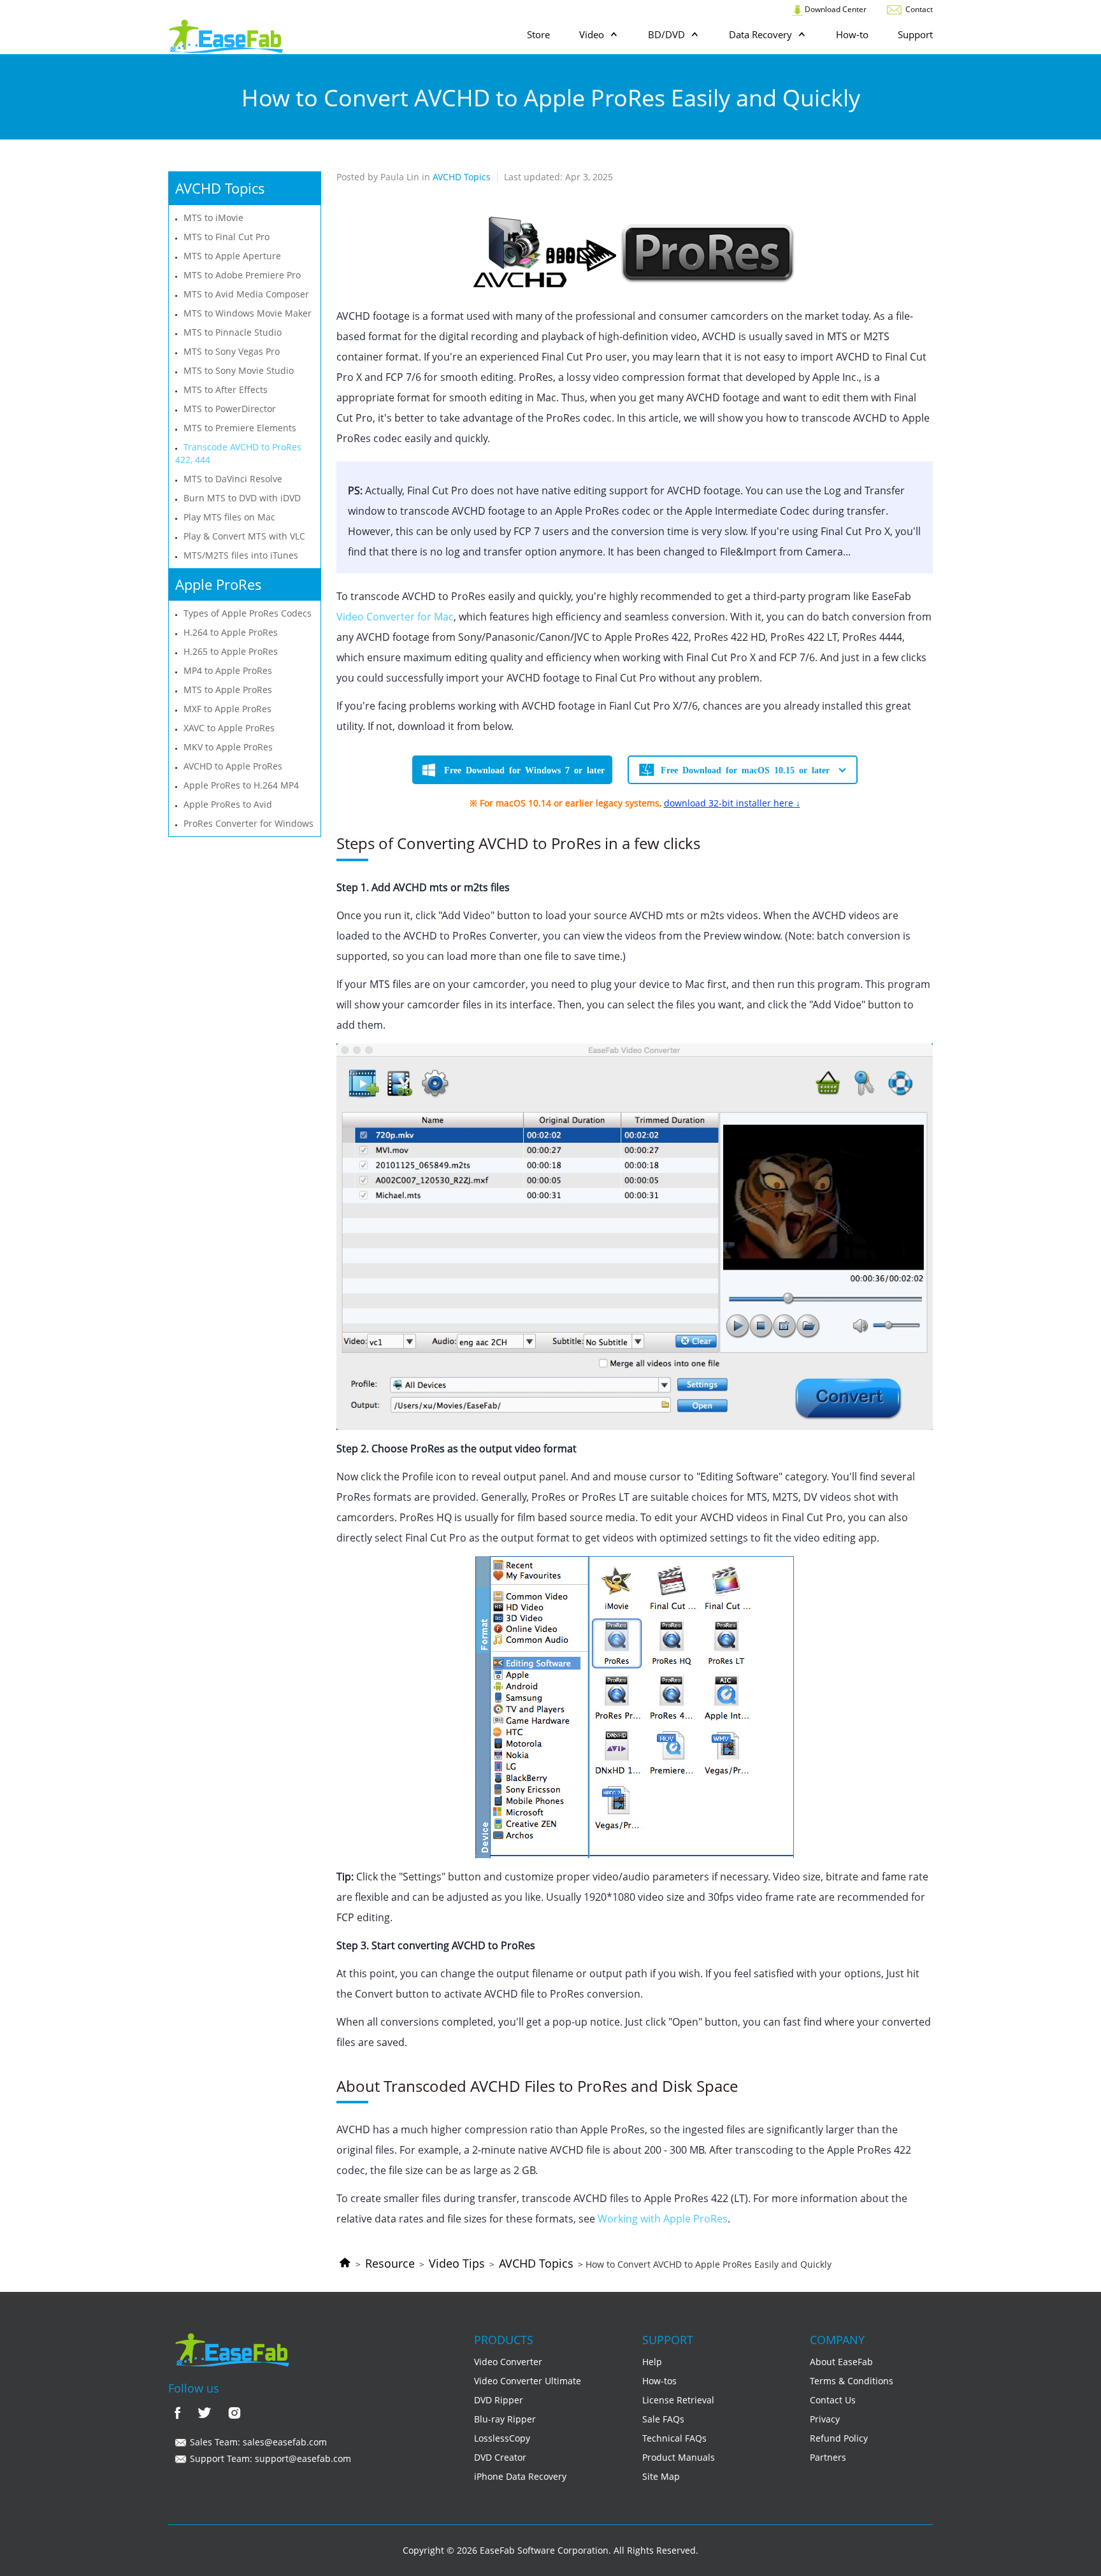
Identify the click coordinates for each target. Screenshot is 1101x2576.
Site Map (661, 2476)
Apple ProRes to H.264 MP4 (241, 785)
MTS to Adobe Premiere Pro (242, 275)
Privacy (825, 2419)
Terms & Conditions (852, 2381)
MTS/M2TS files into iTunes (241, 555)
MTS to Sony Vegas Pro (232, 351)
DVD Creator (500, 2457)
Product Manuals (679, 2457)
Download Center (835, 9)
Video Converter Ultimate (528, 2381)
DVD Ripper (499, 2400)
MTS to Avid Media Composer (246, 294)
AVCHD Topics (536, 2263)
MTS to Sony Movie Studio (239, 370)
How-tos (659, 2381)
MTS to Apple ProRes (228, 690)
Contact (918, 9)
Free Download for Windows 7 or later (524, 769)
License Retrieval (678, 2400)
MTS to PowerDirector (230, 409)
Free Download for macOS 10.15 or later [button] (745, 769)
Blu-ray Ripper (505, 2419)
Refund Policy (839, 2438)
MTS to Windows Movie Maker (248, 313)
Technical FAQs (674, 2438)
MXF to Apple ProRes (227, 709)
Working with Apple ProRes (663, 2219)
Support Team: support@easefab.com (269, 2458)
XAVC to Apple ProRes (229, 728)
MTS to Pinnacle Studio (233, 332)
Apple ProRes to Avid (228, 804)
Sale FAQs (663, 2419)
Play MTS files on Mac (229, 517)
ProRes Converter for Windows (248, 823)
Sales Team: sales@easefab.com (257, 2442)
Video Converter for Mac (395, 617)
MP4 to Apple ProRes (228, 670)
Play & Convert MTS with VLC (244, 536)
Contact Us (833, 2400)
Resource (390, 2263)
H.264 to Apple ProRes (231, 632)
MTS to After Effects (226, 390)
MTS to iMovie (213, 218)
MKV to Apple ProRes (228, 747)
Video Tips (457, 2263)
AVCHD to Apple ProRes (233, 766)
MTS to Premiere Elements (240, 428)
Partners (828, 2457)
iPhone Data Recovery (520, 2476)
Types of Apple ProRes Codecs (248, 613)
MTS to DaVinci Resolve (233, 479)
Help (652, 2362)
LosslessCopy (502, 2438)
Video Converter (508, 2362)
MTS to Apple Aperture (232, 256)
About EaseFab (841, 2362)
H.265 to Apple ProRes (231, 651)
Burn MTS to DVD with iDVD (242, 498)
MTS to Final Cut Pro (227, 237)
